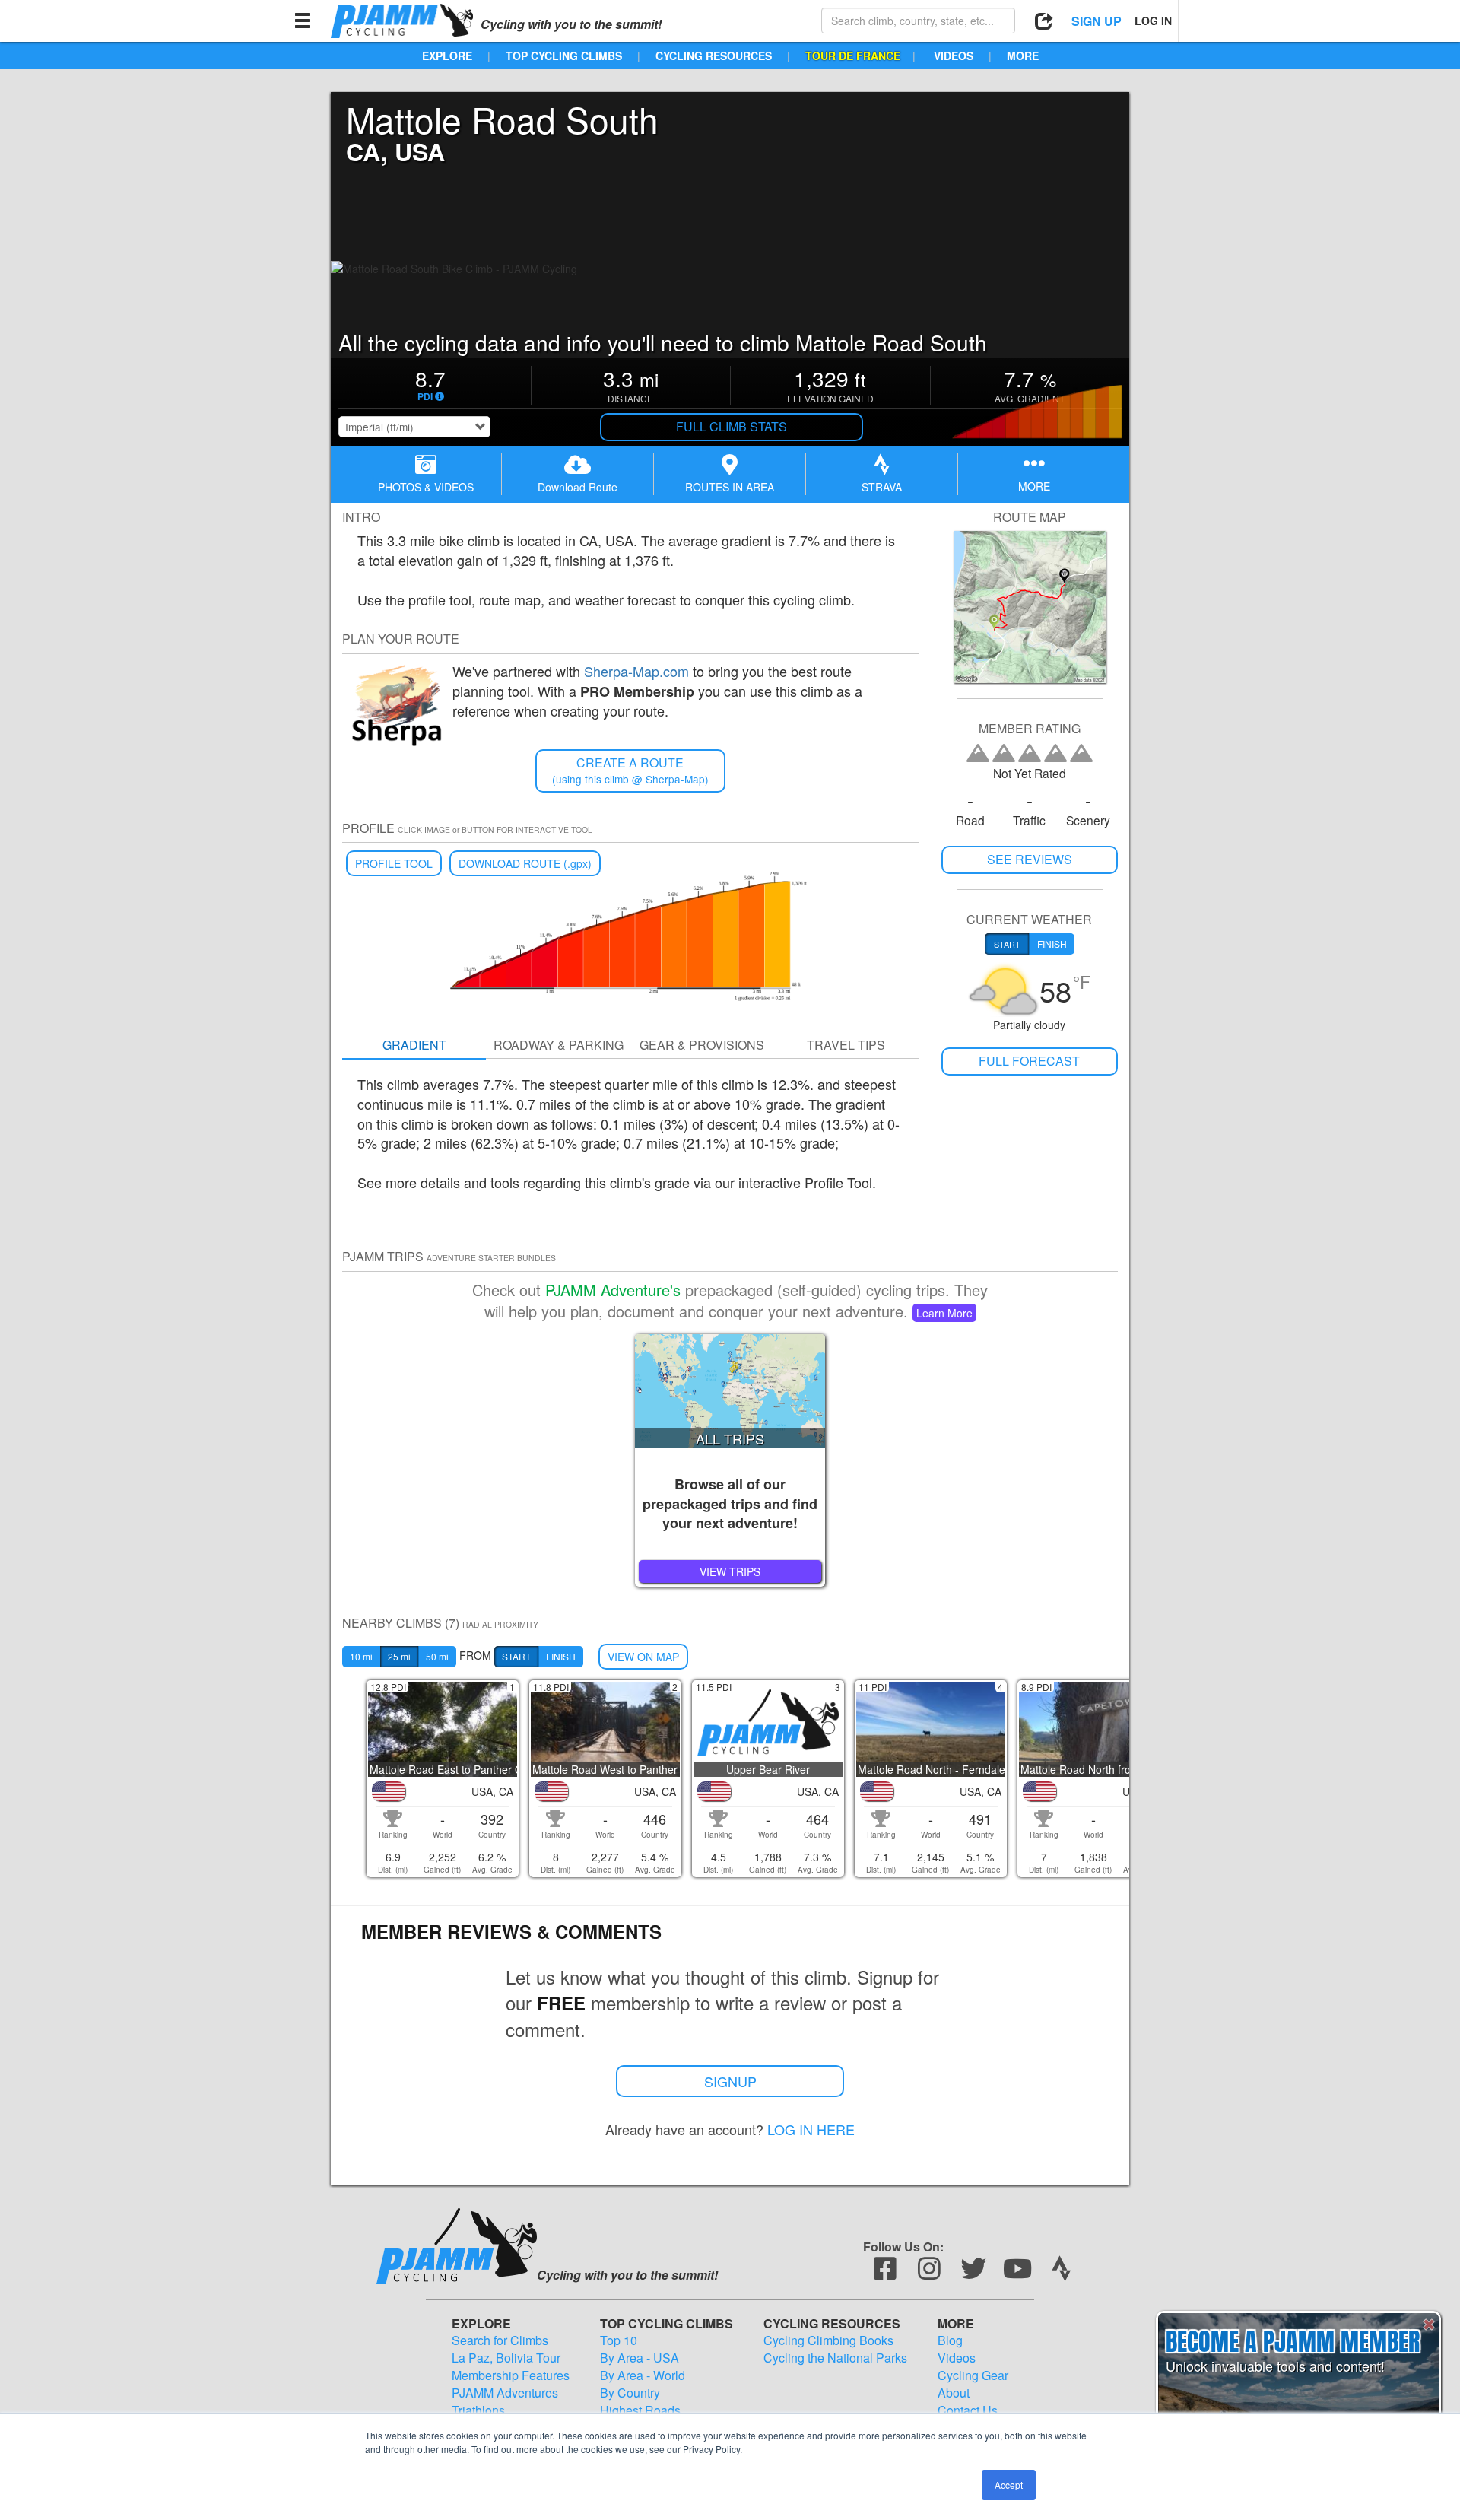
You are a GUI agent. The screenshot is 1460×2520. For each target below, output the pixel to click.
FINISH (561, 1656)
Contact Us (968, 2410)
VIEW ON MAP (643, 1657)
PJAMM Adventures (505, 2393)
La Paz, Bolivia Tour (506, 2358)
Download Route (578, 487)
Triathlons (478, 2410)
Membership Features (511, 2375)
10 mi (361, 1656)
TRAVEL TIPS (846, 1045)
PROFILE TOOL (394, 863)
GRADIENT (414, 1045)
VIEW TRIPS (730, 1571)
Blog (950, 2340)
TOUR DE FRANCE (853, 56)
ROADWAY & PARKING (559, 1045)
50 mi (437, 1656)
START (516, 1656)
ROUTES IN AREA (730, 487)
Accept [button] (1009, 2485)
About (954, 2393)
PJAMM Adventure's (613, 1290)
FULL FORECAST (1029, 1061)
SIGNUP (730, 2081)
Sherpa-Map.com (636, 671)
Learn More (944, 1313)
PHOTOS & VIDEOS (426, 487)
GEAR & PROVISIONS (702, 1045)
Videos (957, 2358)
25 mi (399, 1656)
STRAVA (882, 487)
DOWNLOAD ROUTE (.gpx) (525, 863)
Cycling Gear (973, 2375)
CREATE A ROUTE (630, 770)
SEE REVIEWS (1030, 859)
